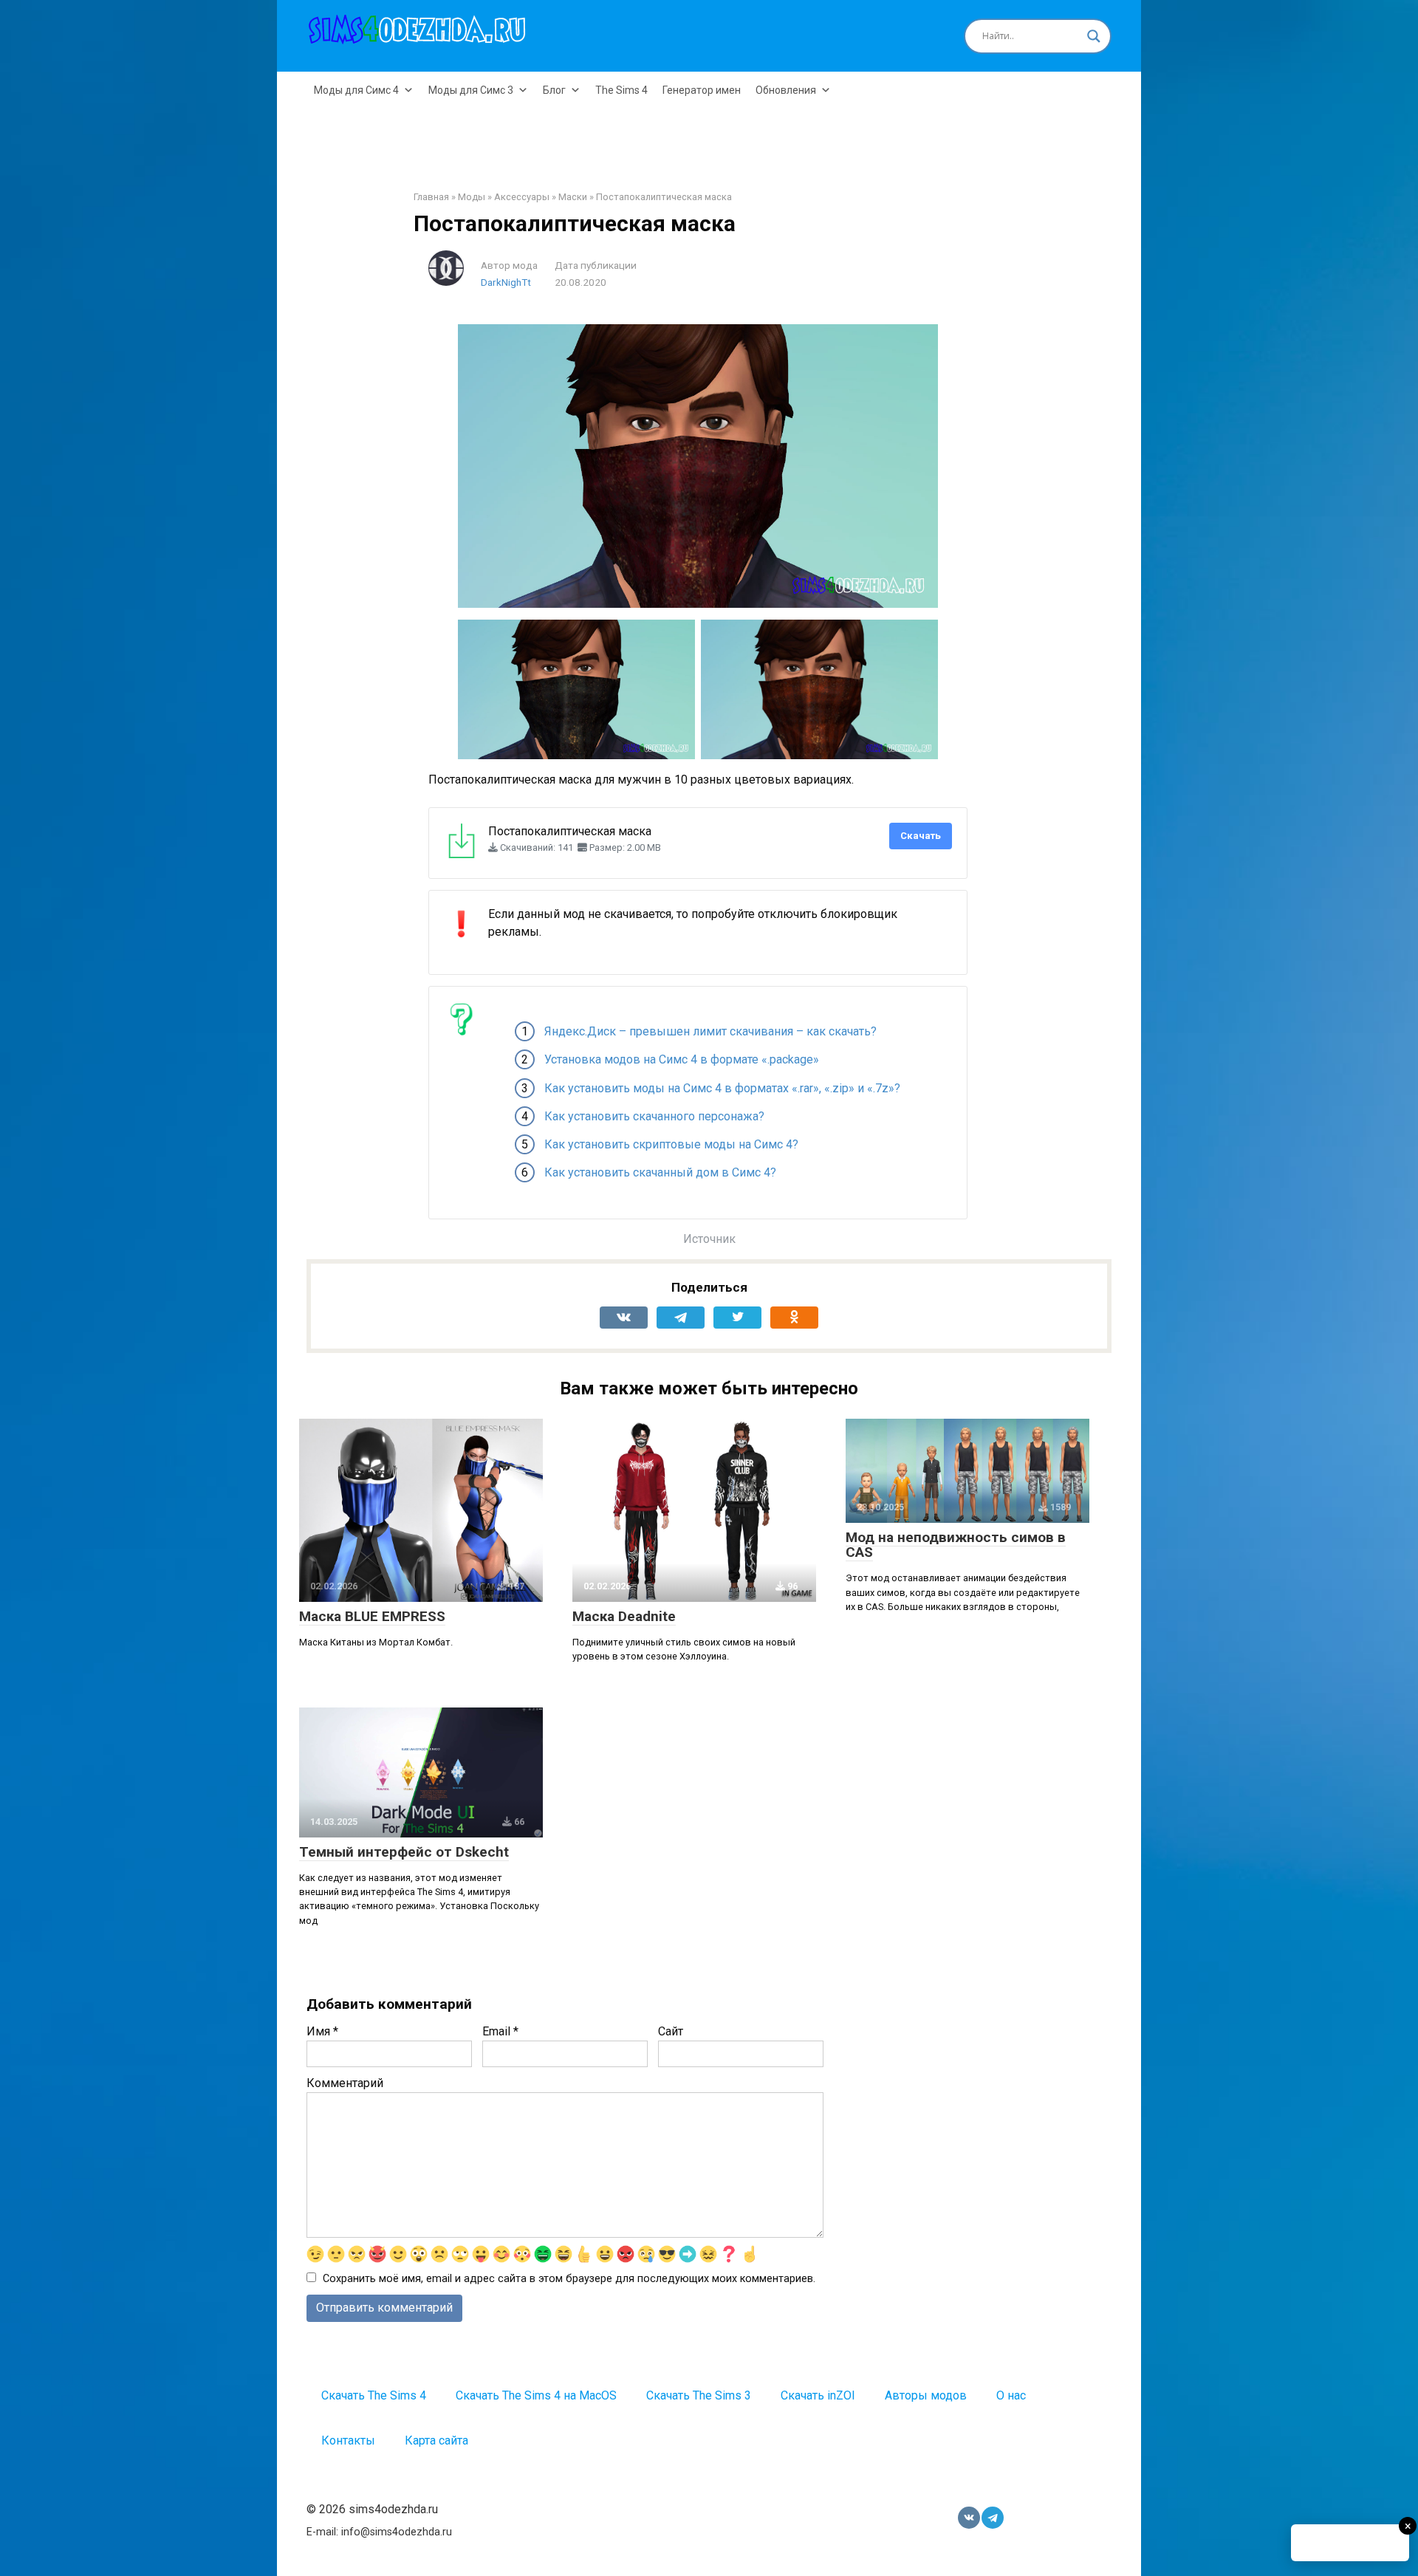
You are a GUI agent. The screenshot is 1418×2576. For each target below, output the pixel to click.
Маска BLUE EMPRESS (372, 1616)
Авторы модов (926, 2395)
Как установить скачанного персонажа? (654, 1116)
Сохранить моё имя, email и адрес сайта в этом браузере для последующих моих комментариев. (569, 2279)
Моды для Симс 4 (356, 90)
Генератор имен (702, 90)
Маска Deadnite (624, 1616)
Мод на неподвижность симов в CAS (956, 1545)
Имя (322, 2031)
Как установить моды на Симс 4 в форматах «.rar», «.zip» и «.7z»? (722, 1088)
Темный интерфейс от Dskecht (404, 1852)
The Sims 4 (621, 90)
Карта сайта (436, 2440)
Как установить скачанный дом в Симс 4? (660, 1172)
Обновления (786, 90)
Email (500, 2031)
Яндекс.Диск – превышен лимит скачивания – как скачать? (710, 1031)
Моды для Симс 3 (471, 90)
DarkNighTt (506, 282)
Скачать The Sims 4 (374, 2395)
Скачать (921, 836)
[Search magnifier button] (1094, 36)
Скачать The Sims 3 (699, 2395)
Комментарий (345, 2083)
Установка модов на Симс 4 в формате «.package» (682, 1059)
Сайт (671, 2031)
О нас (1011, 2395)
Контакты (348, 2440)
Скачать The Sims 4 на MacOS (536, 2395)
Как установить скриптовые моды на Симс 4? (671, 1144)
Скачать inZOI (818, 2395)
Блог (554, 90)
